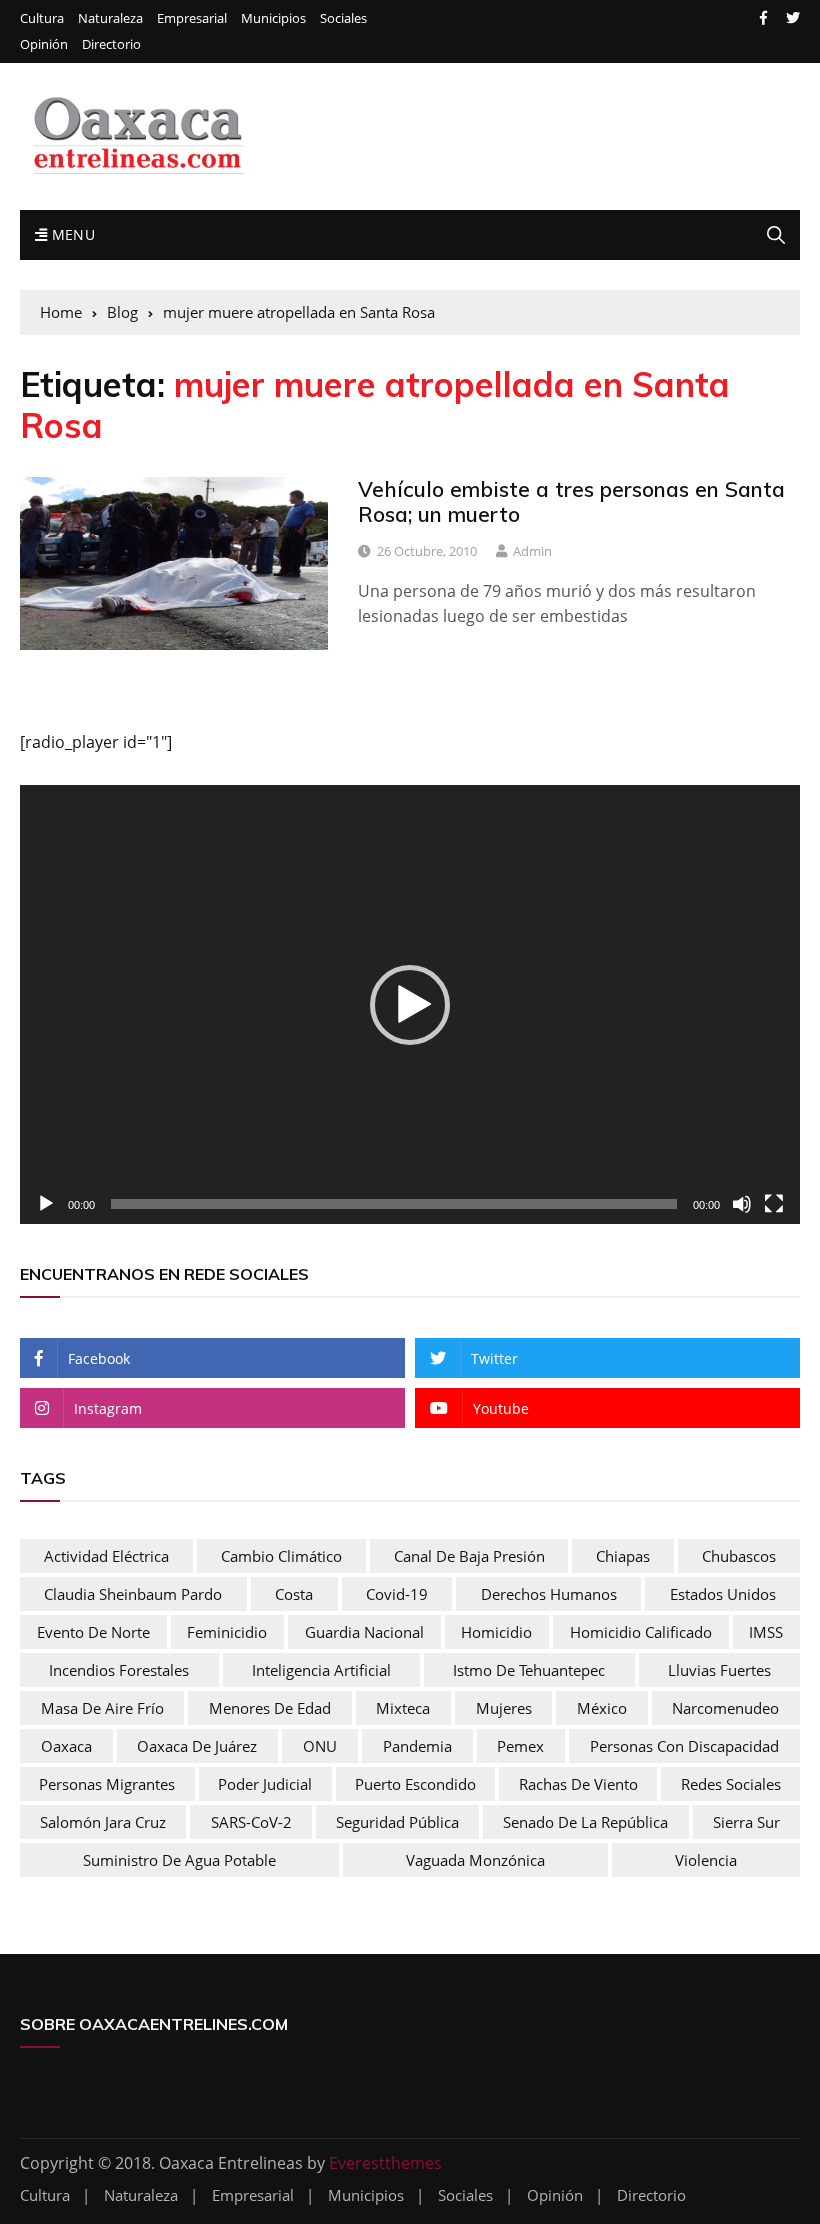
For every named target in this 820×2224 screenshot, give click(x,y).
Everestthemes (385, 2163)
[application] (410, 1004)
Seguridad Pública (397, 1822)
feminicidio (227, 1632)
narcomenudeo (725, 1708)
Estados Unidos (723, 1594)
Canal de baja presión (469, 1556)
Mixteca (403, 1708)
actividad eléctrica (106, 1556)
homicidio (496, 1632)
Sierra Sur (746, 1822)
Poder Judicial (265, 1784)
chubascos (739, 1556)
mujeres (504, 1708)
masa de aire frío (102, 1708)
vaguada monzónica (475, 1860)
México (602, 1708)
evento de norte (93, 1632)
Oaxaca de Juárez (197, 1746)
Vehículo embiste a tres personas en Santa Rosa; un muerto (571, 501)
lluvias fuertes (719, 1670)
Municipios (273, 18)
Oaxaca (66, 1746)
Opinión (44, 44)
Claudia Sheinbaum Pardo (133, 1594)
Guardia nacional (364, 1632)
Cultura (42, 18)
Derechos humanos (549, 1594)
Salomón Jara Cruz (103, 1822)
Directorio (111, 44)
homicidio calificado (641, 1632)
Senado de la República (585, 1822)
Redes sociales (731, 1784)
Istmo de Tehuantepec (529, 1670)
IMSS (766, 1632)
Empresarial (192, 18)
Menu (71, 234)
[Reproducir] (46, 1204)
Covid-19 (397, 1594)
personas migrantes (107, 1784)
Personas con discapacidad (684, 1746)
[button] (410, 1005)
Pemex (520, 1746)
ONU (320, 1746)
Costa (294, 1594)
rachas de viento (578, 1784)
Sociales (343, 18)
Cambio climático (281, 1556)
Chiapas (623, 1556)
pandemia (417, 1746)
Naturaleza (110, 18)
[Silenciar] (742, 1204)
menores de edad (270, 1708)
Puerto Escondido (415, 1784)
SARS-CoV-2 (251, 1822)
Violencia (706, 1860)
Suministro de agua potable (179, 1860)
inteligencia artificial (321, 1670)
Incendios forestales (119, 1670)
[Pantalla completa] (774, 1204)
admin (532, 551)
